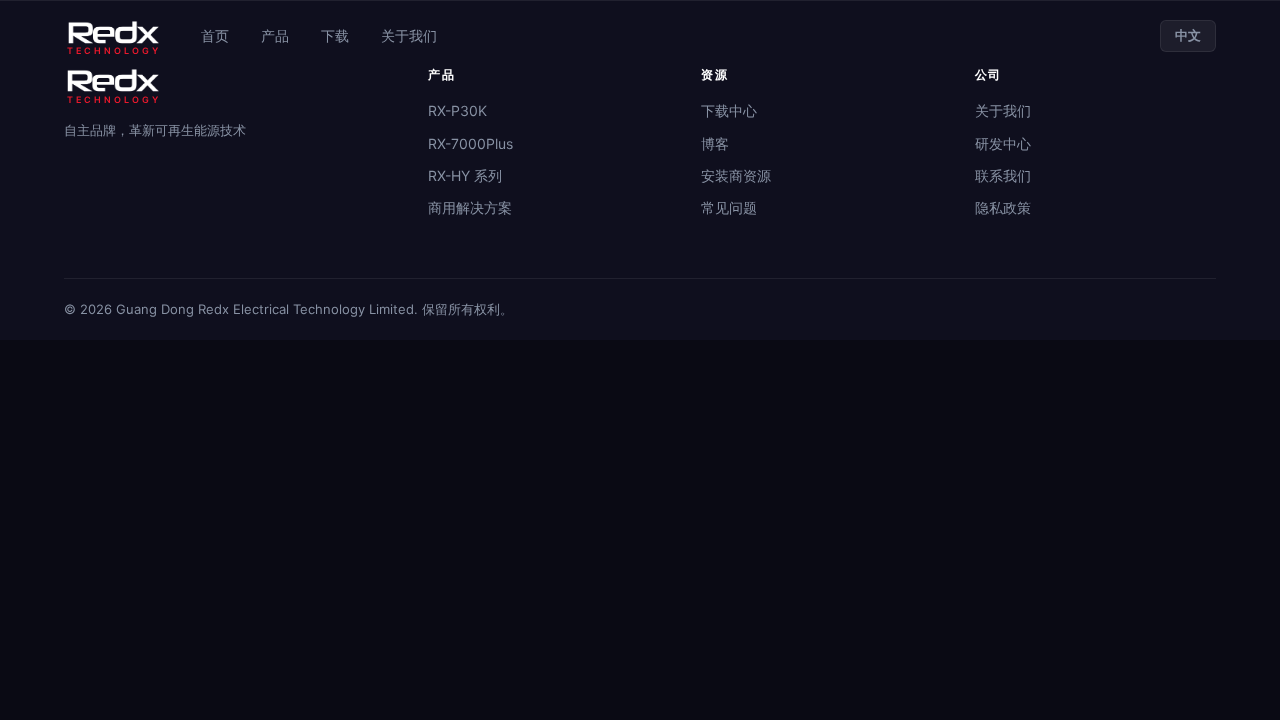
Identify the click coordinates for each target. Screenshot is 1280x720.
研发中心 (1003, 143)
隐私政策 (1003, 207)
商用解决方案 (470, 207)
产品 (275, 35)
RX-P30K (457, 110)
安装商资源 (736, 175)
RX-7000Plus (470, 143)
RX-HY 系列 (465, 175)
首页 (215, 35)
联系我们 (1003, 175)
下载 (335, 35)
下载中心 (729, 110)
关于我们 (409, 35)
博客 (715, 143)
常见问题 (729, 207)
